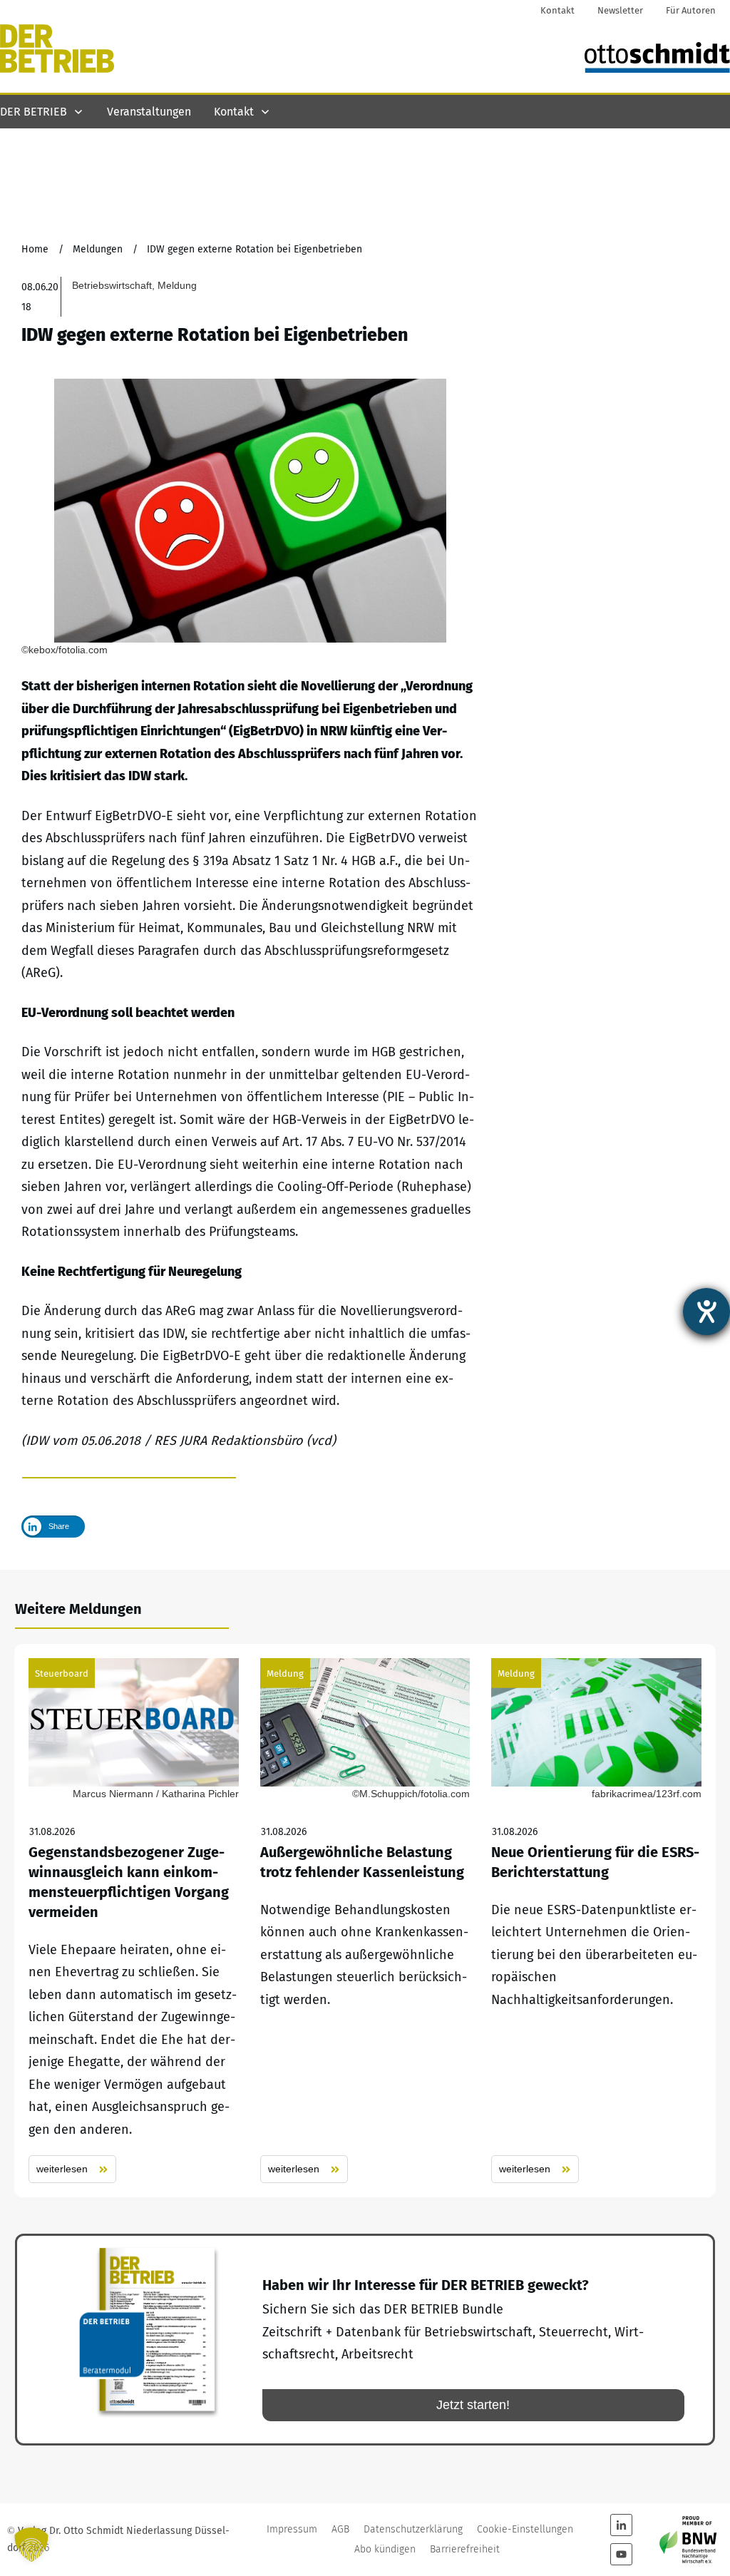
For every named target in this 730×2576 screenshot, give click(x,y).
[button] (31, 2545)
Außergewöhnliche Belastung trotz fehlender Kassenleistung (365, 1921)
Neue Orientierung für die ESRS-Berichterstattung (596, 1921)
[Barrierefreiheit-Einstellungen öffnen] (706, 1312)
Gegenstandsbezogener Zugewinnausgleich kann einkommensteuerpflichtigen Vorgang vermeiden (134, 1921)
